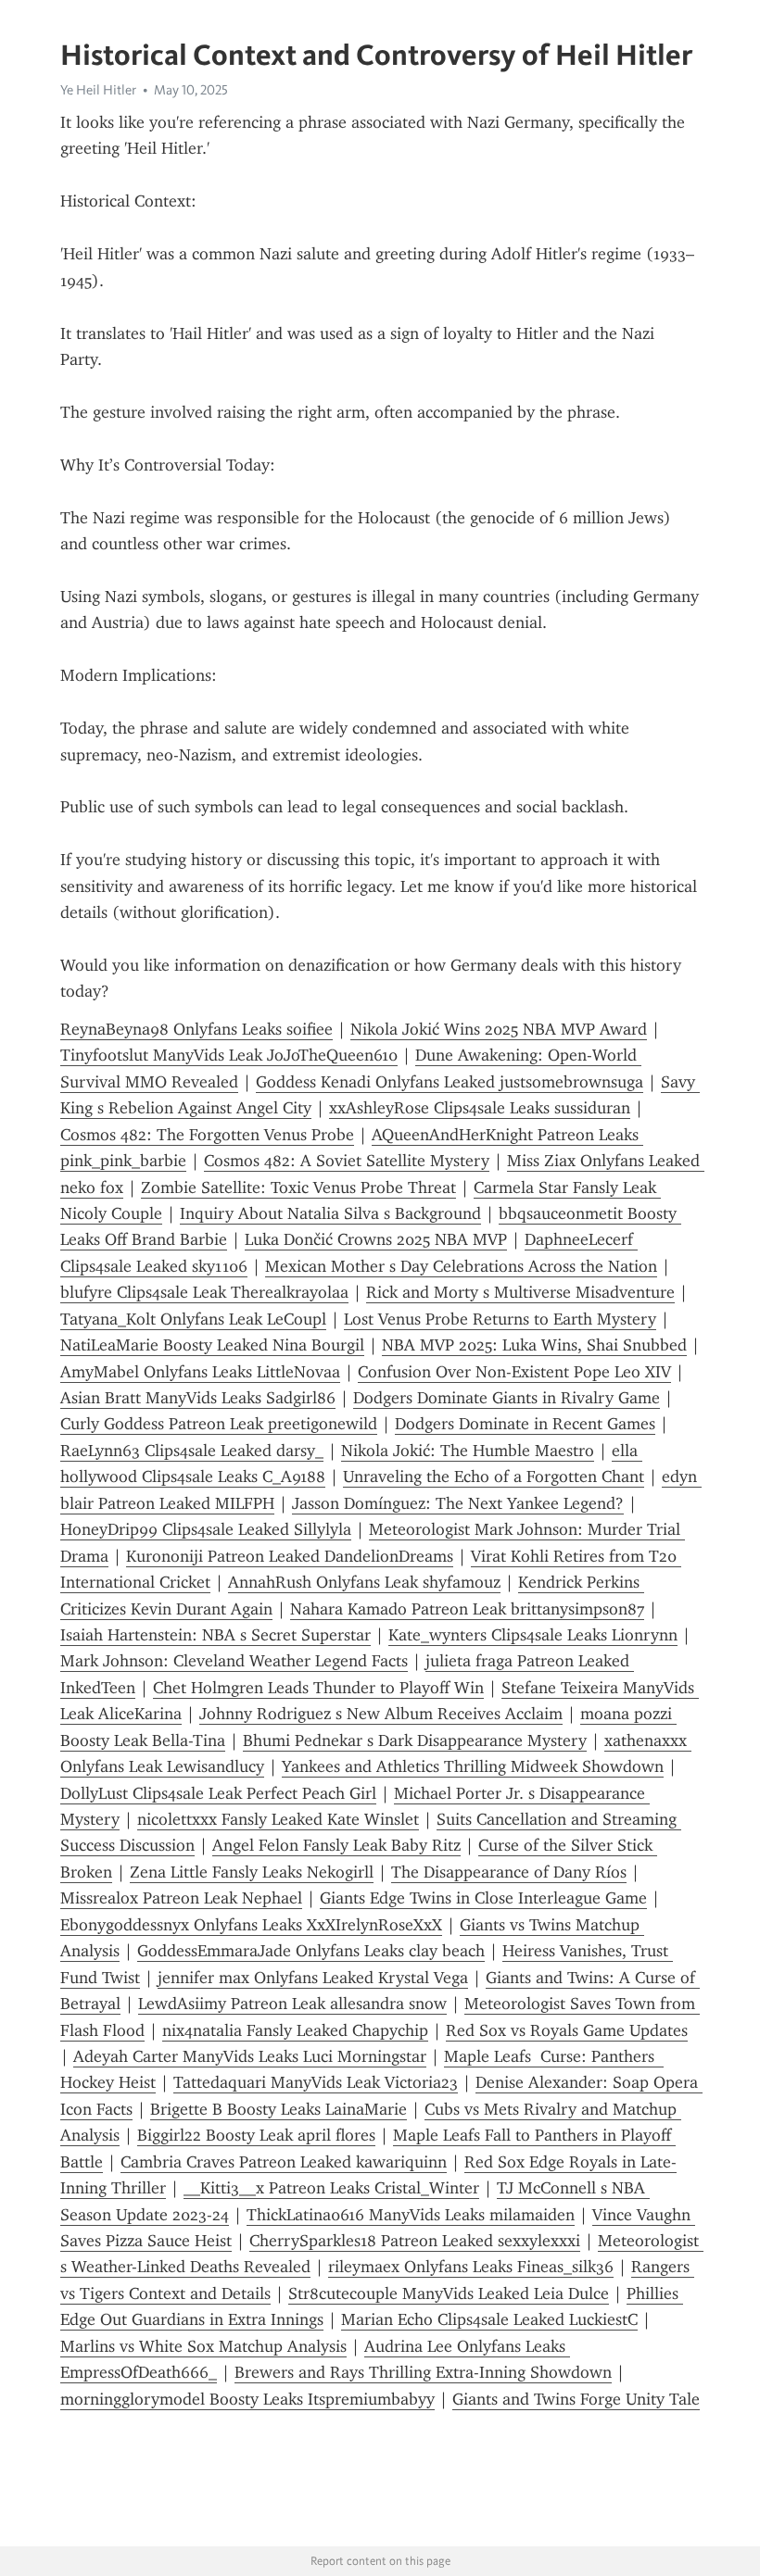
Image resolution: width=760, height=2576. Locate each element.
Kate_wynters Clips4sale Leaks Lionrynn (533, 1635)
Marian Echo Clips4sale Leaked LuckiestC (489, 2319)
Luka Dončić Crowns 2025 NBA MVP (376, 1239)
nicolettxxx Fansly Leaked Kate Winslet (278, 1819)
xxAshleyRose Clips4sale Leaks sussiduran (480, 1108)
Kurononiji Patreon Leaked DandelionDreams (290, 1556)
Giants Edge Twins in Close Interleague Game (483, 1898)
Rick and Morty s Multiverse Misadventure (520, 1292)
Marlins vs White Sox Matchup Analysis (203, 2346)
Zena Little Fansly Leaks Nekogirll (252, 1872)
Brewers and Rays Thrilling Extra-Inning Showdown (423, 2372)
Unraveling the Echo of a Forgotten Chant (494, 1476)
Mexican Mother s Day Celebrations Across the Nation (461, 1266)
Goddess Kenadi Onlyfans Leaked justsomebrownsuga (450, 1082)
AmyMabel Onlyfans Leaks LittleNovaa (200, 1372)
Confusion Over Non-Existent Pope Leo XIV (514, 1372)
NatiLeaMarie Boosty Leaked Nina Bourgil (212, 1345)
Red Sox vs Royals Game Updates (567, 2030)
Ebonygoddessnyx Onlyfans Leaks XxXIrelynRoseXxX (251, 1925)
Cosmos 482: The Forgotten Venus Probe (207, 1135)
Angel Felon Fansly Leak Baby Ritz (336, 1845)
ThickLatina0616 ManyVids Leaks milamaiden (411, 2215)
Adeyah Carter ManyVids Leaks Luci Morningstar (250, 2056)
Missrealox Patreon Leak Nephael (181, 1898)
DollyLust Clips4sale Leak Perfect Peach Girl (218, 1793)
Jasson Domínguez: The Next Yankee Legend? (458, 1503)
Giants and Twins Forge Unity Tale (576, 2399)
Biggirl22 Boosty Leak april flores (256, 2135)
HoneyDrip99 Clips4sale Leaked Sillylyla (206, 1529)
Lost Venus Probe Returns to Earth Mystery (500, 1319)
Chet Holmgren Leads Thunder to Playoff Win (318, 1688)
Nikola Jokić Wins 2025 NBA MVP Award (499, 1029)
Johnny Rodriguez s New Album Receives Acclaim (381, 1714)
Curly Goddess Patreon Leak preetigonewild (219, 1424)
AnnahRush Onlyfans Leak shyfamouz (364, 1582)
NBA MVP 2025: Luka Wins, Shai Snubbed (534, 1345)
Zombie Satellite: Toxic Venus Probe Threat (298, 1187)
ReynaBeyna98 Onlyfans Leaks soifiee (196, 1029)
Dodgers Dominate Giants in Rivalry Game (507, 1398)
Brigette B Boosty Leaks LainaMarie (279, 2109)
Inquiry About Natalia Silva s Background (330, 1213)
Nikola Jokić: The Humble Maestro (468, 1451)
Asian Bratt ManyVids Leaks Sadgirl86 (198, 1398)
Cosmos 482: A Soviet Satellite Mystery (347, 1161)
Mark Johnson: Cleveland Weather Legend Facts (234, 1661)
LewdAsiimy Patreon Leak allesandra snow (292, 2004)
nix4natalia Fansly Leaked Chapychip (295, 2030)
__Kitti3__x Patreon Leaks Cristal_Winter (331, 2188)
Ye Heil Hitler (98, 90)
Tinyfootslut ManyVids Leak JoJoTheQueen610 (229, 1055)
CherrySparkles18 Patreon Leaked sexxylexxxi (415, 2241)
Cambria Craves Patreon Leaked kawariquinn (284, 2162)
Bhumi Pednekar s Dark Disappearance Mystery (415, 1740)
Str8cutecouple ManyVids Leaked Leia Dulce (449, 2293)
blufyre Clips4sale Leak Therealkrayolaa (204, 1292)
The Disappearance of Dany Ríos (509, 1872)
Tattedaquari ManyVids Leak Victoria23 (316, 2082)
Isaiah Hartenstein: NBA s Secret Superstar (215, 1635)
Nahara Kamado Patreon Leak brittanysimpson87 (467, 1609)
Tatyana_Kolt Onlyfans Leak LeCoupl (193, 1319)
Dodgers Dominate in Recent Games (525, 1424)
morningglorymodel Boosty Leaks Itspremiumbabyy (247, 2399)
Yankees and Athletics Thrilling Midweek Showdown (473, 1766)
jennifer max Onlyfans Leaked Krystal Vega (313, 1978)
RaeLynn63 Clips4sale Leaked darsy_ (192, 1451)
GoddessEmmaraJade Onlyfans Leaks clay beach (311, 1951)
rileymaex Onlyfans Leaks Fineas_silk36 (471, 2267)
